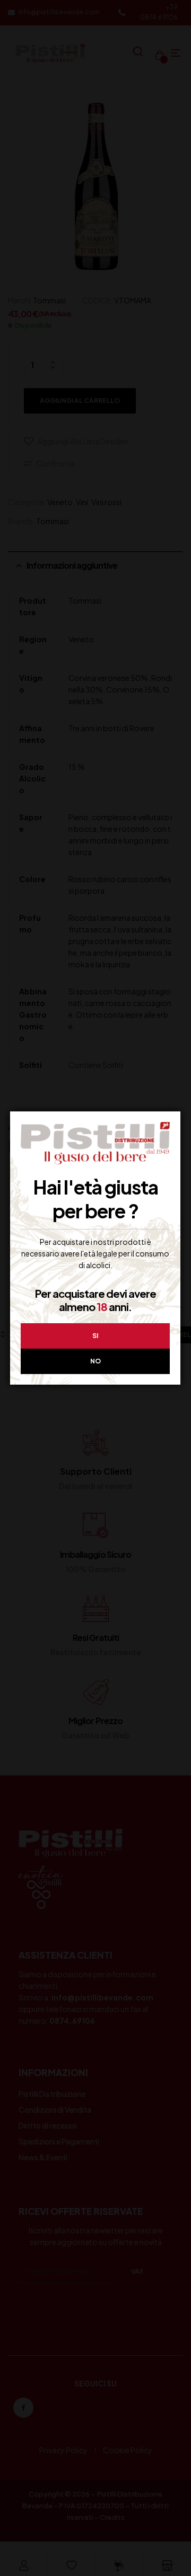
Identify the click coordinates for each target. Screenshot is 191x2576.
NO (95, 1361)
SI (95, 1336)
